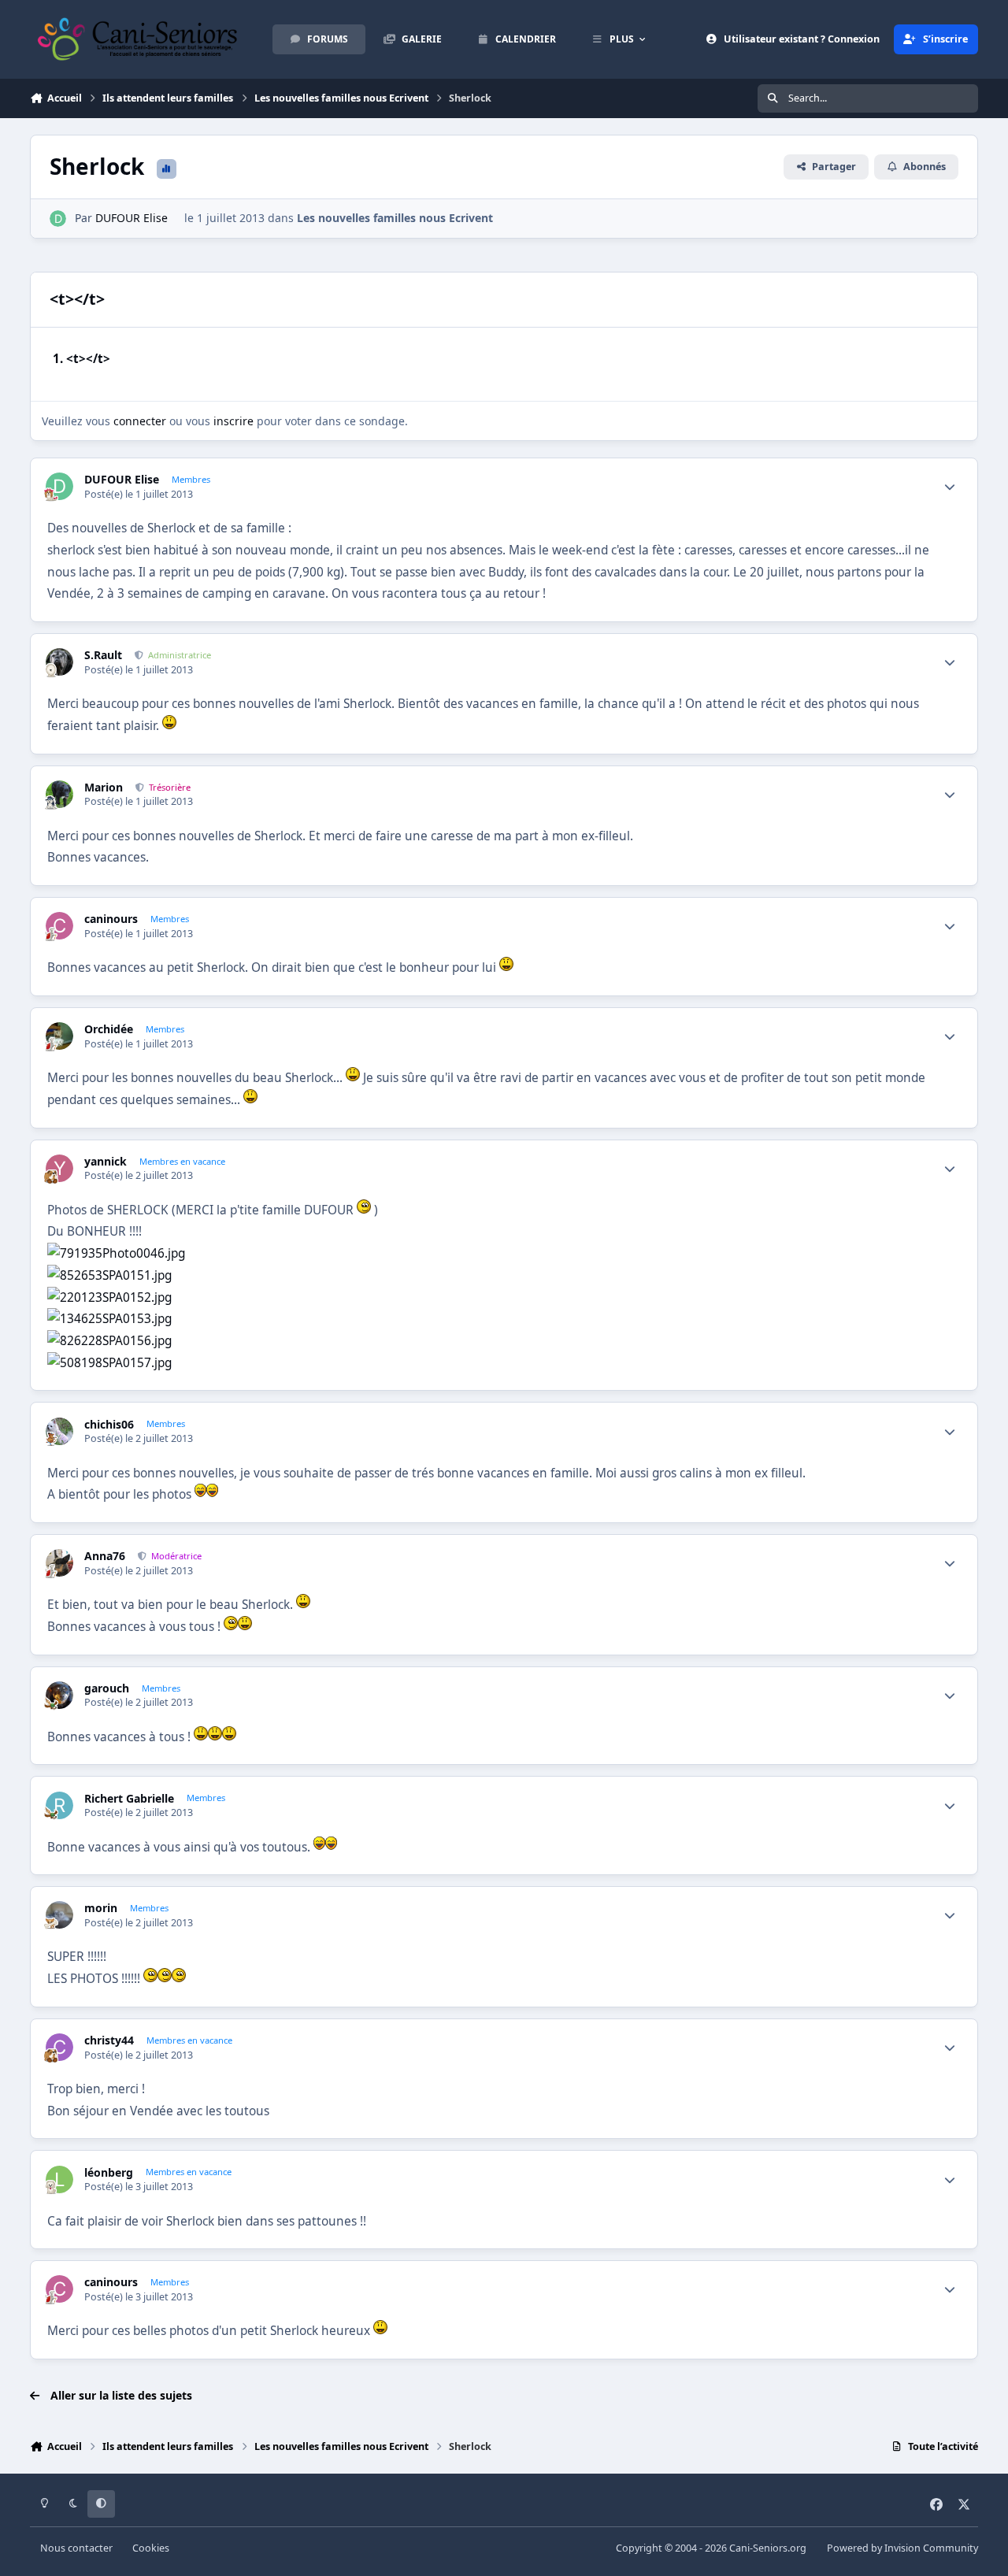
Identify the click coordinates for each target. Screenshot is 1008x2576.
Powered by (902, 2548)
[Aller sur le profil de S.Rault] (59, 662)
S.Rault (103, 655)
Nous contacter (76, 2548)
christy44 (109, 2040)
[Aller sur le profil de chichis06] (59, 1431)
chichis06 (109, 1425)
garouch (107, 1688)
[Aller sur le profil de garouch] (59, 1695)
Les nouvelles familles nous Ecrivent (395, 218)
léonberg (109, 2173)
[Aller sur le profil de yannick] (59, 1168)
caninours (111, 919)
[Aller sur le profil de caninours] (59, 926)
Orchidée (109, 1029)
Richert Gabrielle (129, 1799)
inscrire (233, 421)
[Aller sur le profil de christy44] (59, 2047)
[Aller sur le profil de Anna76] (59, 1563)
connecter (140, 421)
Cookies (151, 2548)
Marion (104, 788)
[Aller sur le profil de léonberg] (59, 2179)
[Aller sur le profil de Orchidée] (59, 1036)
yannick (106, 1162)
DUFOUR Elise (132, 218)
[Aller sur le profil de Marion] (59, 794)
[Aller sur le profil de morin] (59, 1915)
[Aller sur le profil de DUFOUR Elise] (58, 219)
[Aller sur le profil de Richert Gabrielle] (59, 1805)
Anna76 (105, 1556)
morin (101, 1908)
